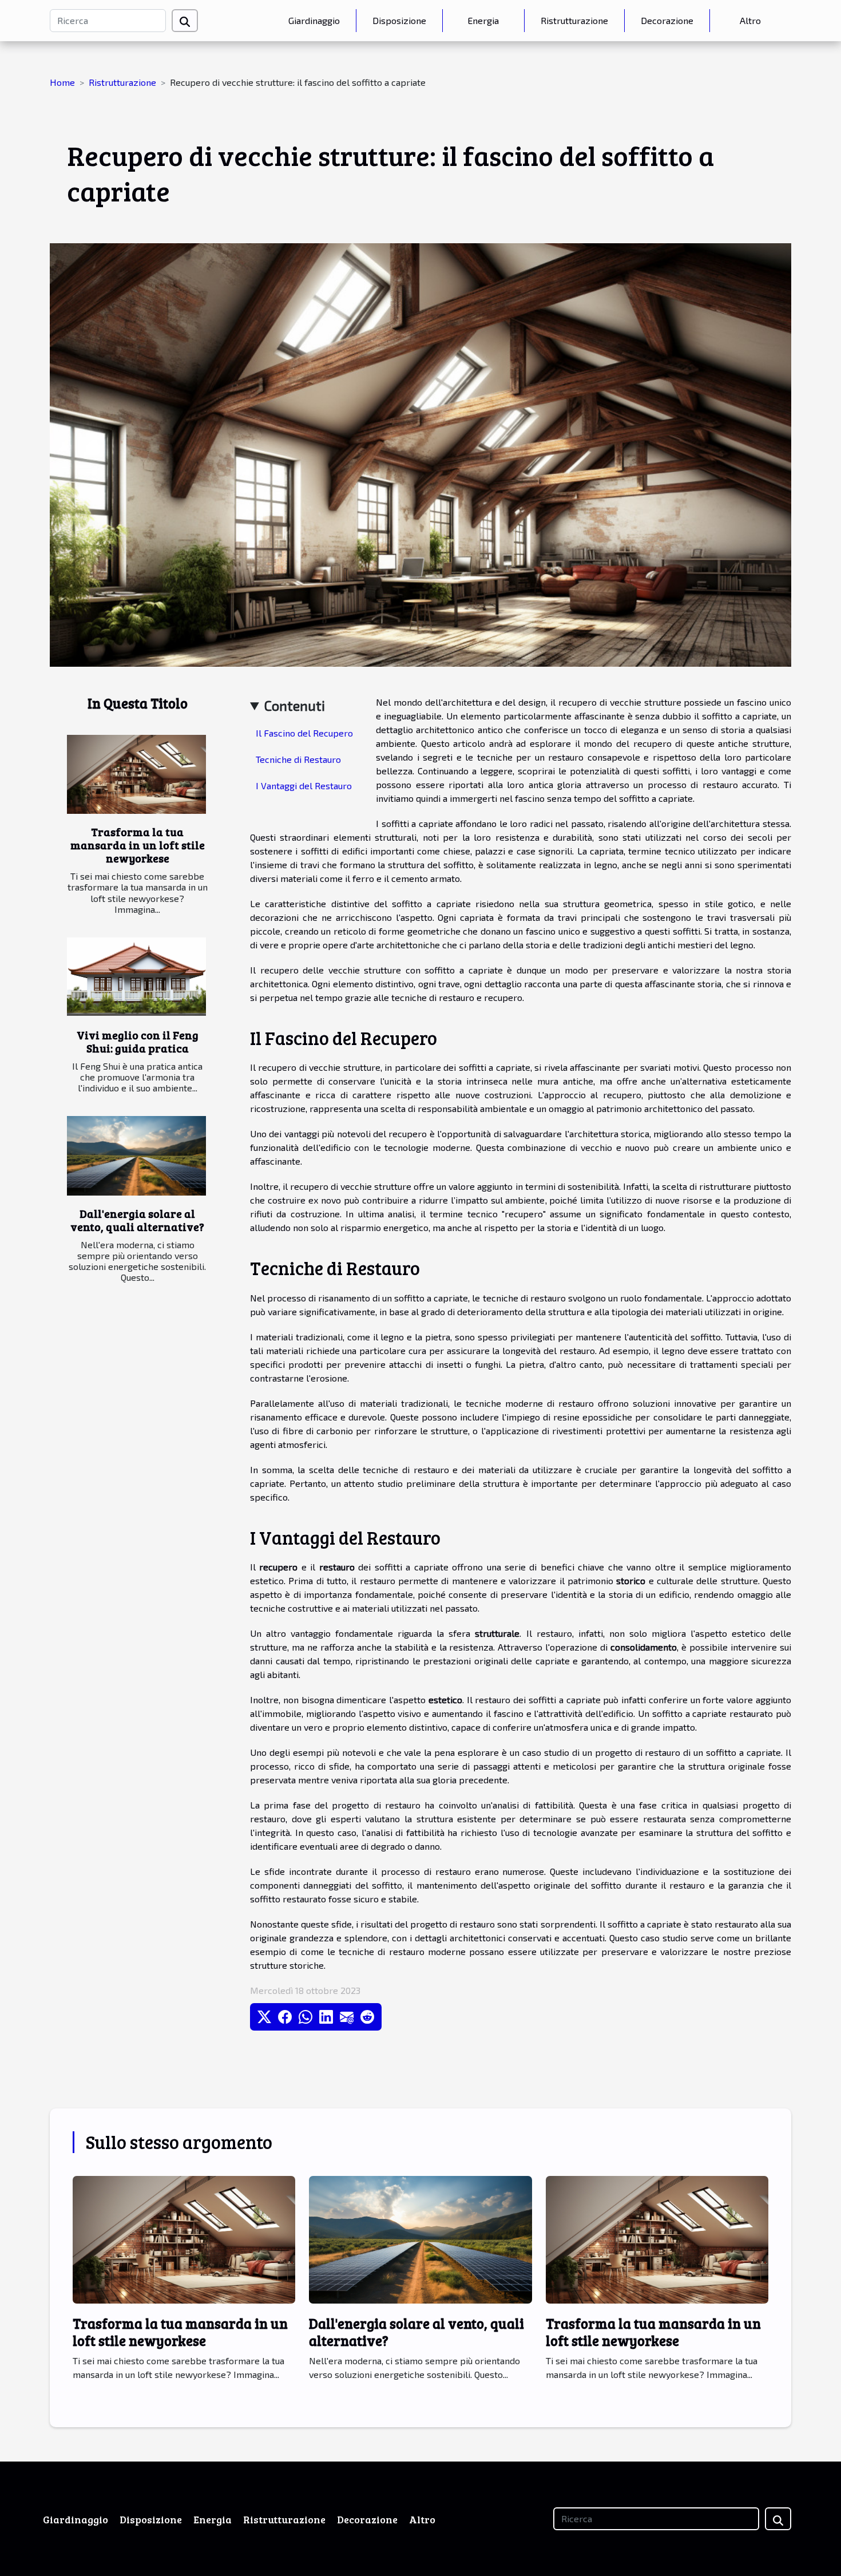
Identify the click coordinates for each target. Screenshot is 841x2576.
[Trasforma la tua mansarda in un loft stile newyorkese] (136, 775)
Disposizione (399, 20)
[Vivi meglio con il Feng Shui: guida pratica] (136, 977)
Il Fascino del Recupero (304, 733)
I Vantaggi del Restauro (304, 786)
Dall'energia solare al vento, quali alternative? (137, 1220)
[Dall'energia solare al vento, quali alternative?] (136, 1156)
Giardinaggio (314, 20)
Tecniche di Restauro (298, 759)
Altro (750, 20)
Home (62, 82)
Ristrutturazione (574, 20)
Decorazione (667, 20)
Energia (483, 20)
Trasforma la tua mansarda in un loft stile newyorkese (138, 845)
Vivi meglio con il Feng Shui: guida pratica (138, 1041)
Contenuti (295, 705)
